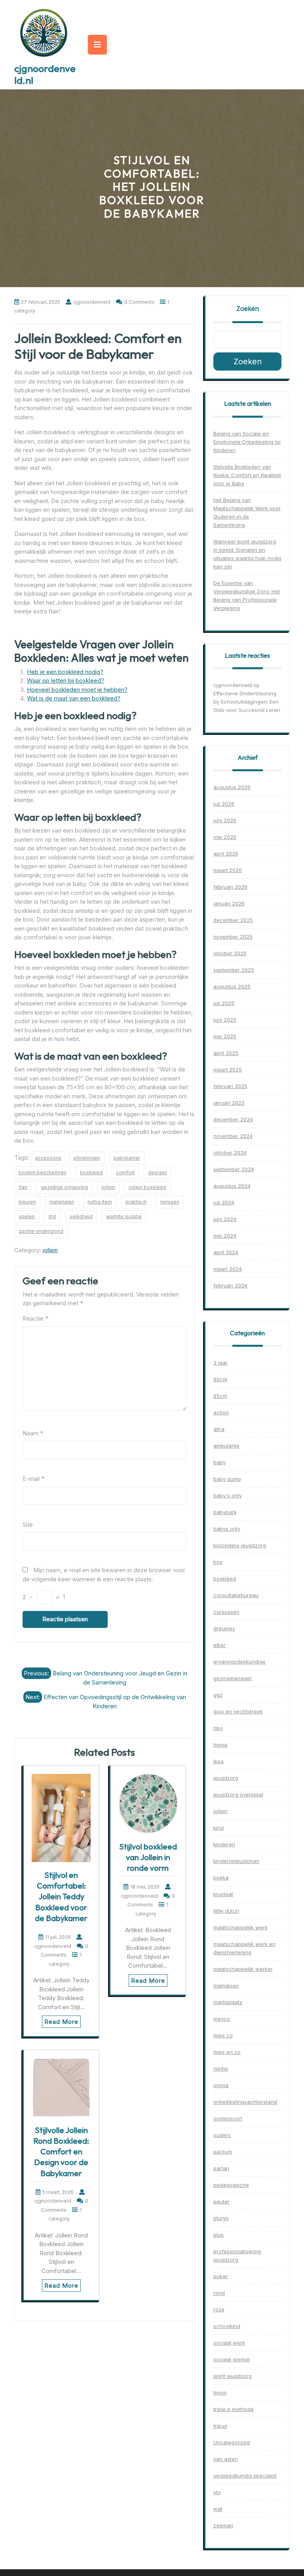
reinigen (170, 1202)
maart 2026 (228, 870)
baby (219, 1462)
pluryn (221, 2218)
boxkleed (91, 1173)
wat (218, 2509)
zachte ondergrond (41, 1231)
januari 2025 (229, 1103)
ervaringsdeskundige (239, 1662)
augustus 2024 (232, 1186)
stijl (52, 1216)
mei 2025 (225, 1036)
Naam (33, 1433)
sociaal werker (232, 2359)
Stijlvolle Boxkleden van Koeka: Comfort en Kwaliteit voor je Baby (247, 475)
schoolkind (227, 2326)
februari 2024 (230, 1285)
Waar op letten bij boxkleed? (66, 680)
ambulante (226, 1446)
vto (217, 2492)
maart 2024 (228, 1269)
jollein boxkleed (147, 1187)
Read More (61, 2022)
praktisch (136, 1202)
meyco (222, 2019)
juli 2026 (224, 804)
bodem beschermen (43, 1173)
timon (220, 2392)
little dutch (226, 1911)
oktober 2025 (230, 953)
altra (219, 1429)
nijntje (221, 2069)
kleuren (27, 1202)
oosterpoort (228, 2118)
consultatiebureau (236, 1595)
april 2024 (226, 1252)
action (221, 1412)
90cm (220, 1379)
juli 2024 (224, 1202)
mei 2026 (225, 837)
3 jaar (220, 1363)
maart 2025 (228, 1069)
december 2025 (233, 920)
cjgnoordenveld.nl (45, 74)
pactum (223, 2152)
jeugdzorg (226, 1778)
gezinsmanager (233, 1678)
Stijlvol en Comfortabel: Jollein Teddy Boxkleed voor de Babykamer (61, 1897)
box (218, 1562)
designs (158, 1173)
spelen (27, 1216)
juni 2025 (225, 1020)
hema (220, 1745)
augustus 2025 (232, 986)
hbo (218, 1728)
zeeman (223, 2525)
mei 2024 (225, 1236)
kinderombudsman (236, 1861)
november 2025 (233, 937)
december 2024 (233, 1119)
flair (23, 1187)
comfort (125, 1173)
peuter (221, 2201)
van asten (226, 2459)
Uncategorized (232, 2442)
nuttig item (100, 1202)
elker (219, 1645)
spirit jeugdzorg (233, 2376)
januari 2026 (229, 903)
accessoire (48, 1158)
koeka (221, 1878)
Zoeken (248, 309)
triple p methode (234, 2409)
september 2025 (234, 970)
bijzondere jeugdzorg (240, 1545)
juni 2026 (225, 820)
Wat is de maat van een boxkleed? (74, 698)
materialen (62, 1202)
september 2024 (234, 1169)
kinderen (224, 1844)
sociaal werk (229, 2343)
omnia (221, 2085)
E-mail (33, 1479)
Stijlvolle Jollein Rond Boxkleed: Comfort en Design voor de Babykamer (61, 2152)
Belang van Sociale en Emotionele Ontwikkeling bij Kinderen (247, 442)
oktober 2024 (230, 1153)
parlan (221, 2168)
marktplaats (228, 2002)
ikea (218, 1761)
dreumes (224, 1628)
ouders (222, 2135)
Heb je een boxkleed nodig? (65, 672)
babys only (227, 1529)
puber (221, 2276)
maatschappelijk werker (243, 1969)
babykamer (127, 1158)
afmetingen (87, 1158)
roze (219, 2309)
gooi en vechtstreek (238, 1711)
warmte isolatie (124, 1216)
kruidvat (223, 1894)
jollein (108, 1187)
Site (28, 1525)
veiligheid (81, 1216)
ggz (218, 1695)
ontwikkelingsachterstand (245, 2102)
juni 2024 (225, 1219)
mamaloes (226, 1985)
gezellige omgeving (64, 1187)
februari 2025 (230, 1086)
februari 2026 (230, 887)
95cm (220, 1396)
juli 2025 (224, 1003)
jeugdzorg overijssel (238, 1794)
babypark (225, 1512)
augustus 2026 (232, 787)
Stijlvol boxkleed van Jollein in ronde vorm (148, 1857)
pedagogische (231, 2185)
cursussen (226, 1612)
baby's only (228, 1495)
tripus (220, 2426)
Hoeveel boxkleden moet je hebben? (77, 690)
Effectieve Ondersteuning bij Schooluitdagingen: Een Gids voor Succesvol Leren (247, 702)
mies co (223, 2035)
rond (219, 2293)
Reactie (35, 1318)
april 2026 (226, 854)
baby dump (227, 1479)
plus (218, 2235)
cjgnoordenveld (233, 685)
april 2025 (226, 1053)
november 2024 (233, 1136)
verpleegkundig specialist (245, 2476)
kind (218, 1828)
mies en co (227, 2052)
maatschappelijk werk (240, 1927)
